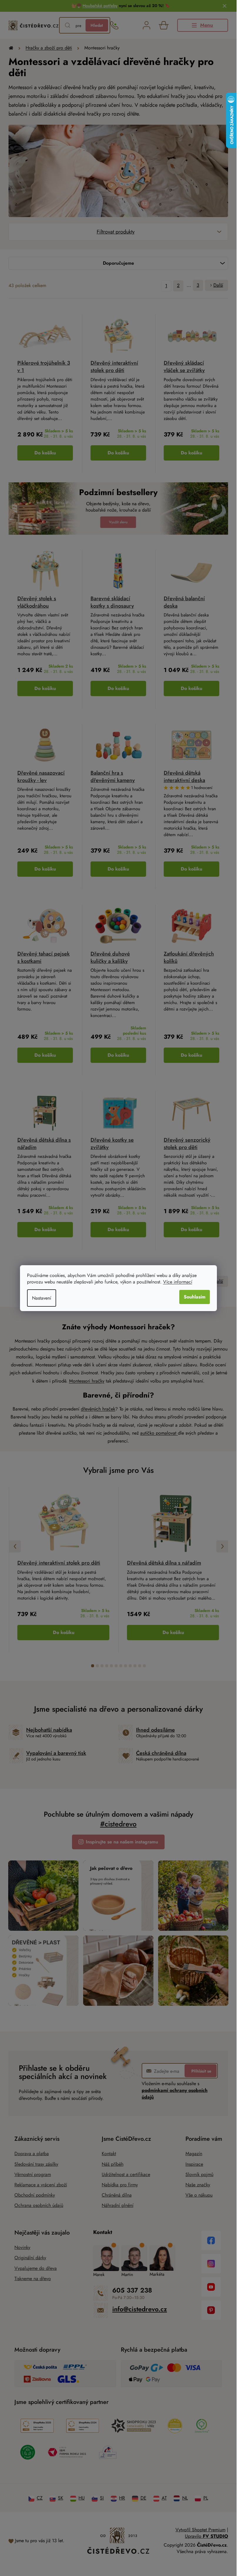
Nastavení (42, 1298)
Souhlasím (195, 1297)
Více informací (178, 1282)
